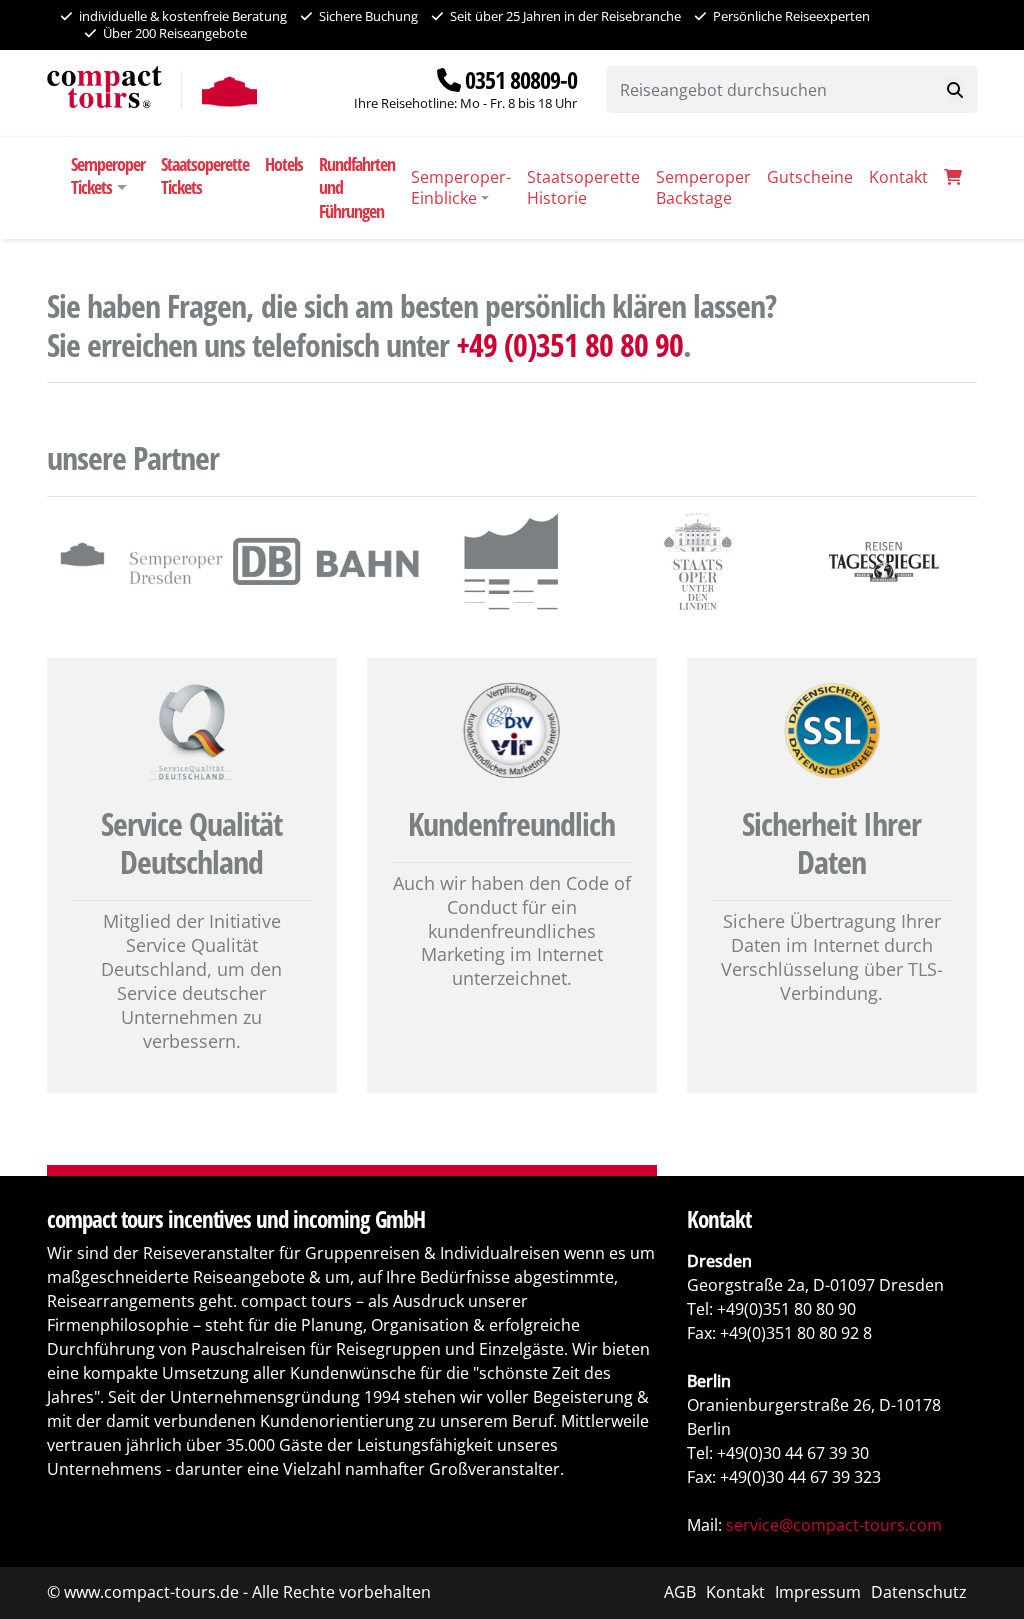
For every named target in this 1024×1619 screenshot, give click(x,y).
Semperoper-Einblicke (461, 187)
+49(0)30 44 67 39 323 (800, 1477)
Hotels (284, 164)
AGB (680, 1592)
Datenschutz (919, 1592)
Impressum (818, 1592)
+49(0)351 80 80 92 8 (796, 1333)
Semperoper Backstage (703, 187)
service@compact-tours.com (834, 1525)
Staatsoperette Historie (583, 187)
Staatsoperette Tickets (205, 175)
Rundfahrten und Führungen (357, 187)
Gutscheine (810, 177)
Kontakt (898, 177)
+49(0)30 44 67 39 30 (793, 1453)
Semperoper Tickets (108, 175)
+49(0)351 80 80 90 (786, 1309)
